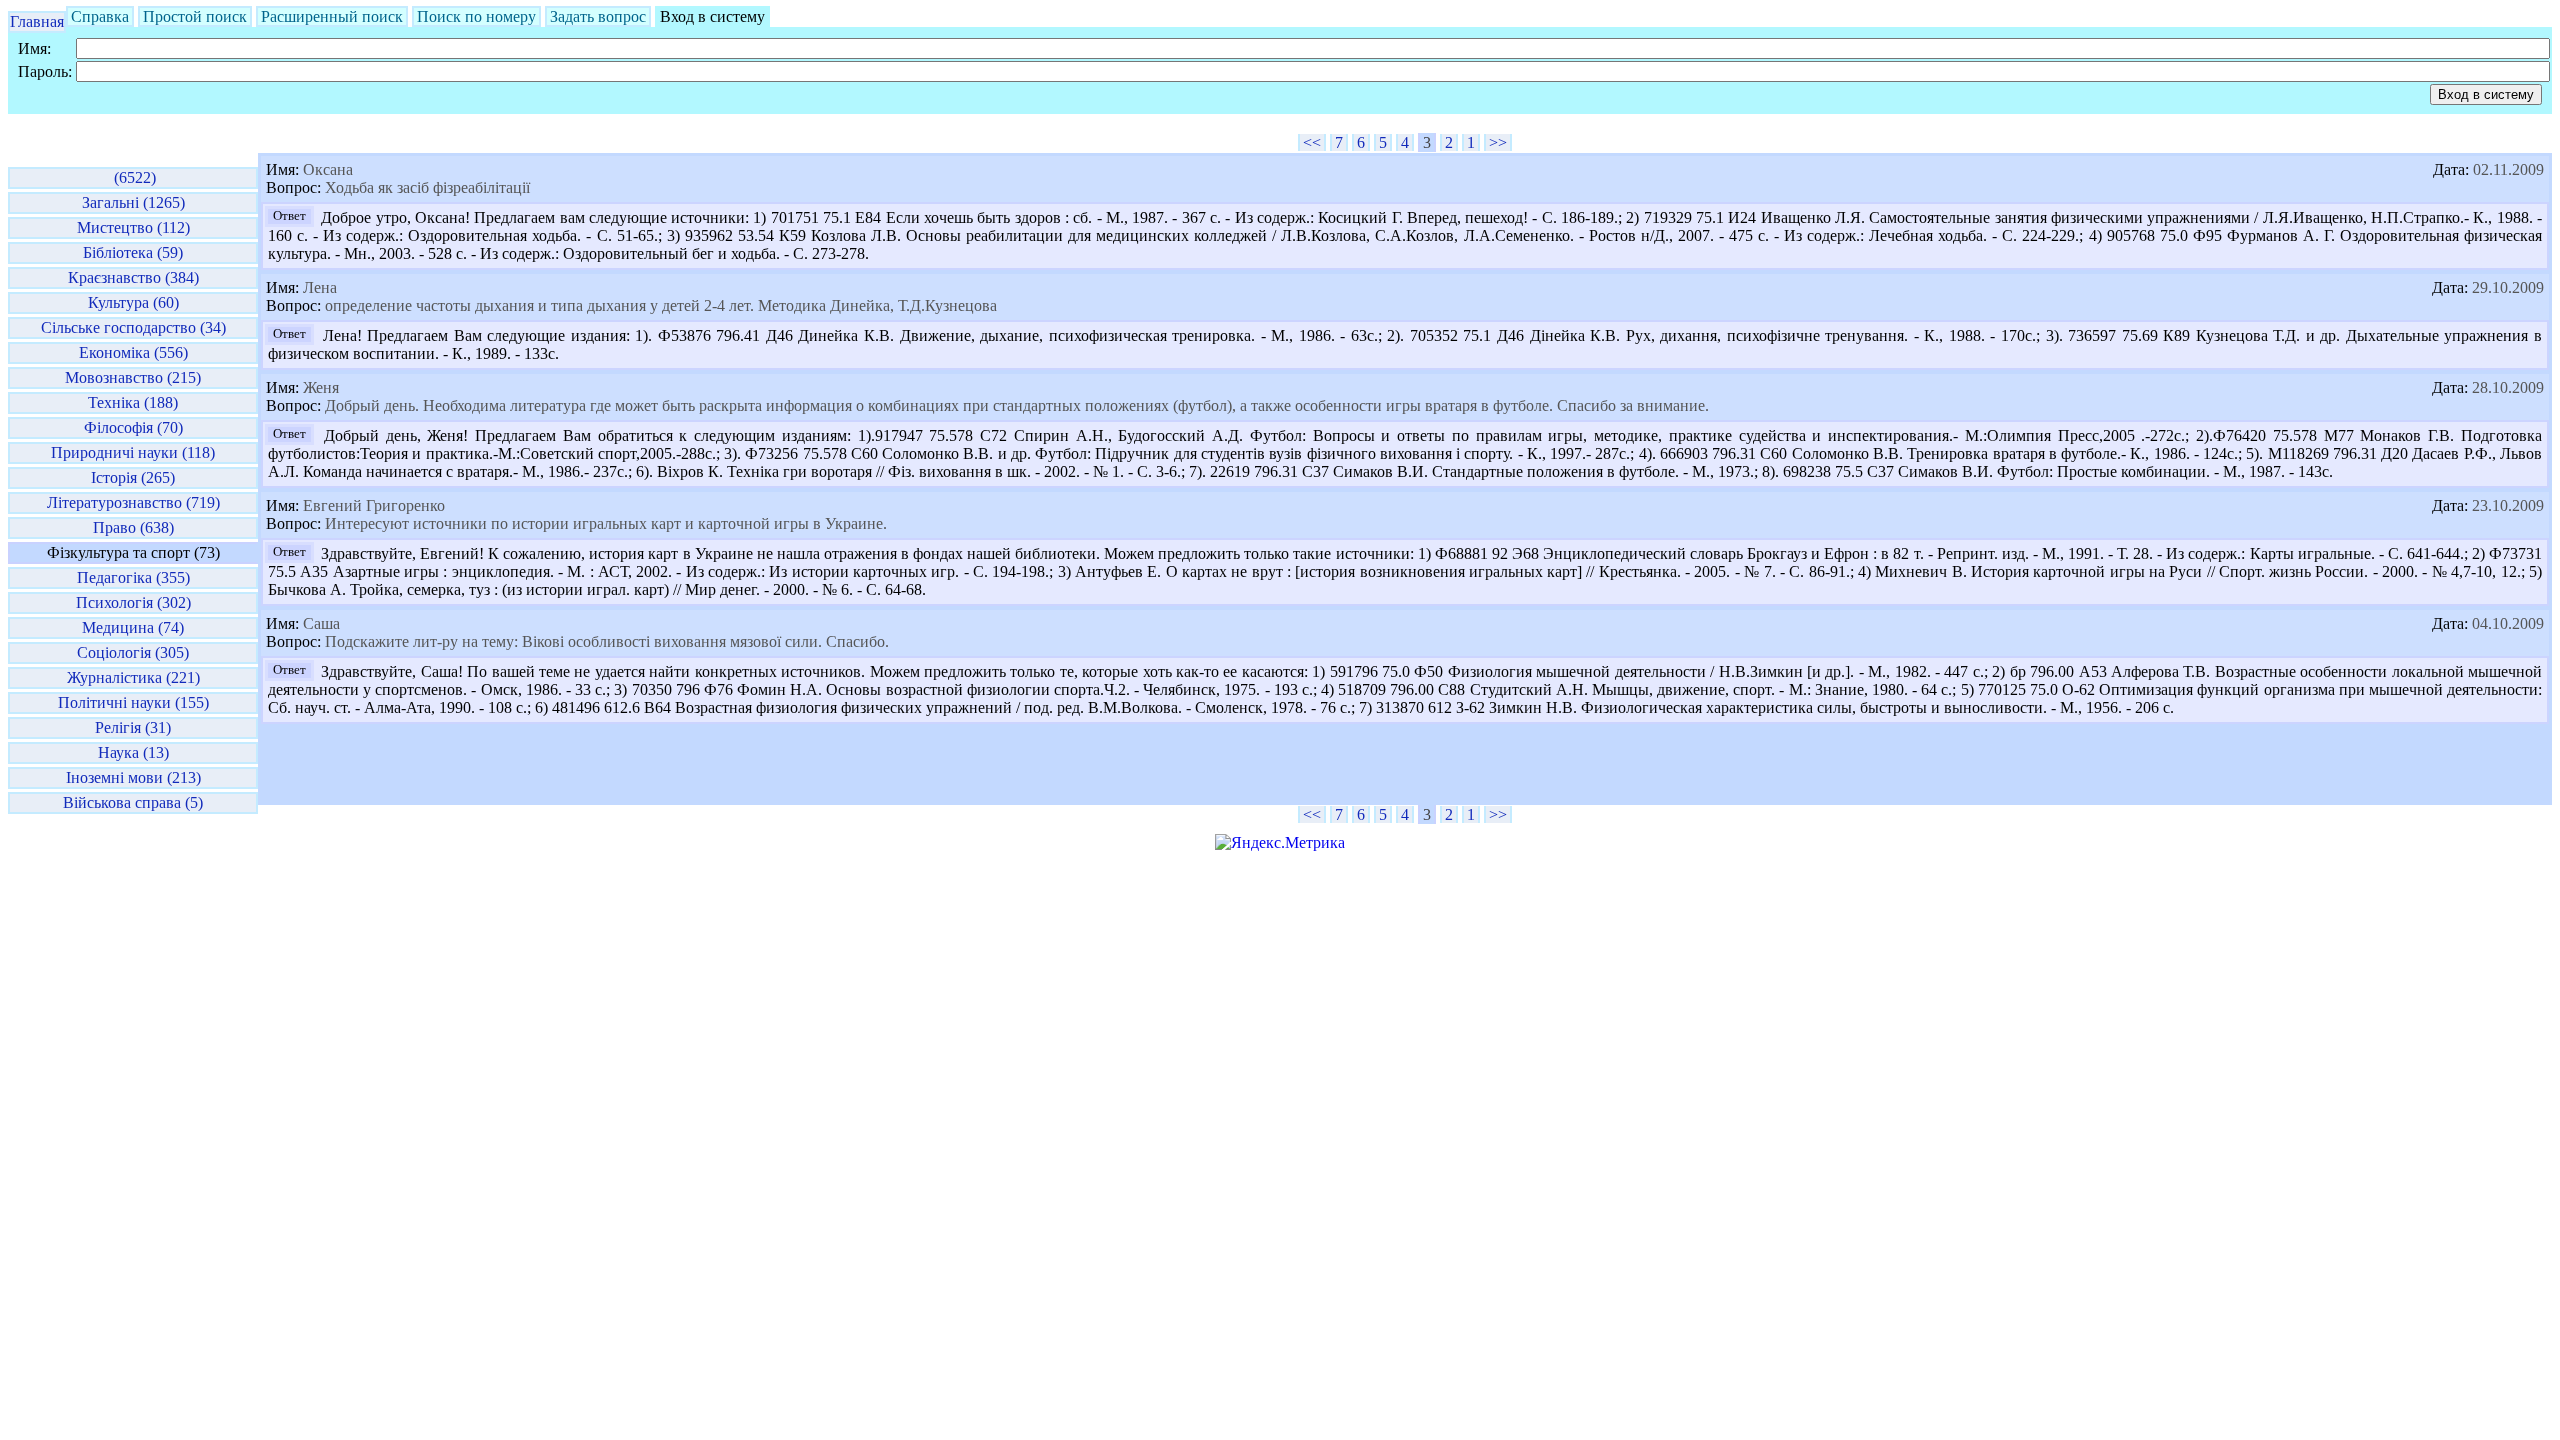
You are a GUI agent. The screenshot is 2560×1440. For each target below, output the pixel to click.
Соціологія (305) (133, 652)
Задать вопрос (598, 16)
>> (1498, 142)
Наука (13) (133, 752)
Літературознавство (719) (133, 502)
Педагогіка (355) (133, 577)
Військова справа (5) (133, 802)
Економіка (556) (133, 352)
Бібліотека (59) (133, 252)
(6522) (133, 177)
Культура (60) (133, 302)
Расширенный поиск (332, 16)
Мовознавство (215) (133, 377)
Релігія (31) (133, 727)
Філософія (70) (133, 427)
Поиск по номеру (476, 16)
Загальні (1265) (133, 202)
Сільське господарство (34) (133, 327)
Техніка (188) (133, 402)
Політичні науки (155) (133, 702)
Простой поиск (195, 16)
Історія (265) (133, 477)
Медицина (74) (133, 627)
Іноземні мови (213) (133, 777)
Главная (37, 21)
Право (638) (133, 527)
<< (1312, 142)
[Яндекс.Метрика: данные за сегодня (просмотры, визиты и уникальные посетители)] (1280, 843)
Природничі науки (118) (133, 452)
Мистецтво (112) (133, 227)
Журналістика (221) (133, 677)
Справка (100, 16)
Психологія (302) (133, 602)
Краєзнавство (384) (133, 277)
